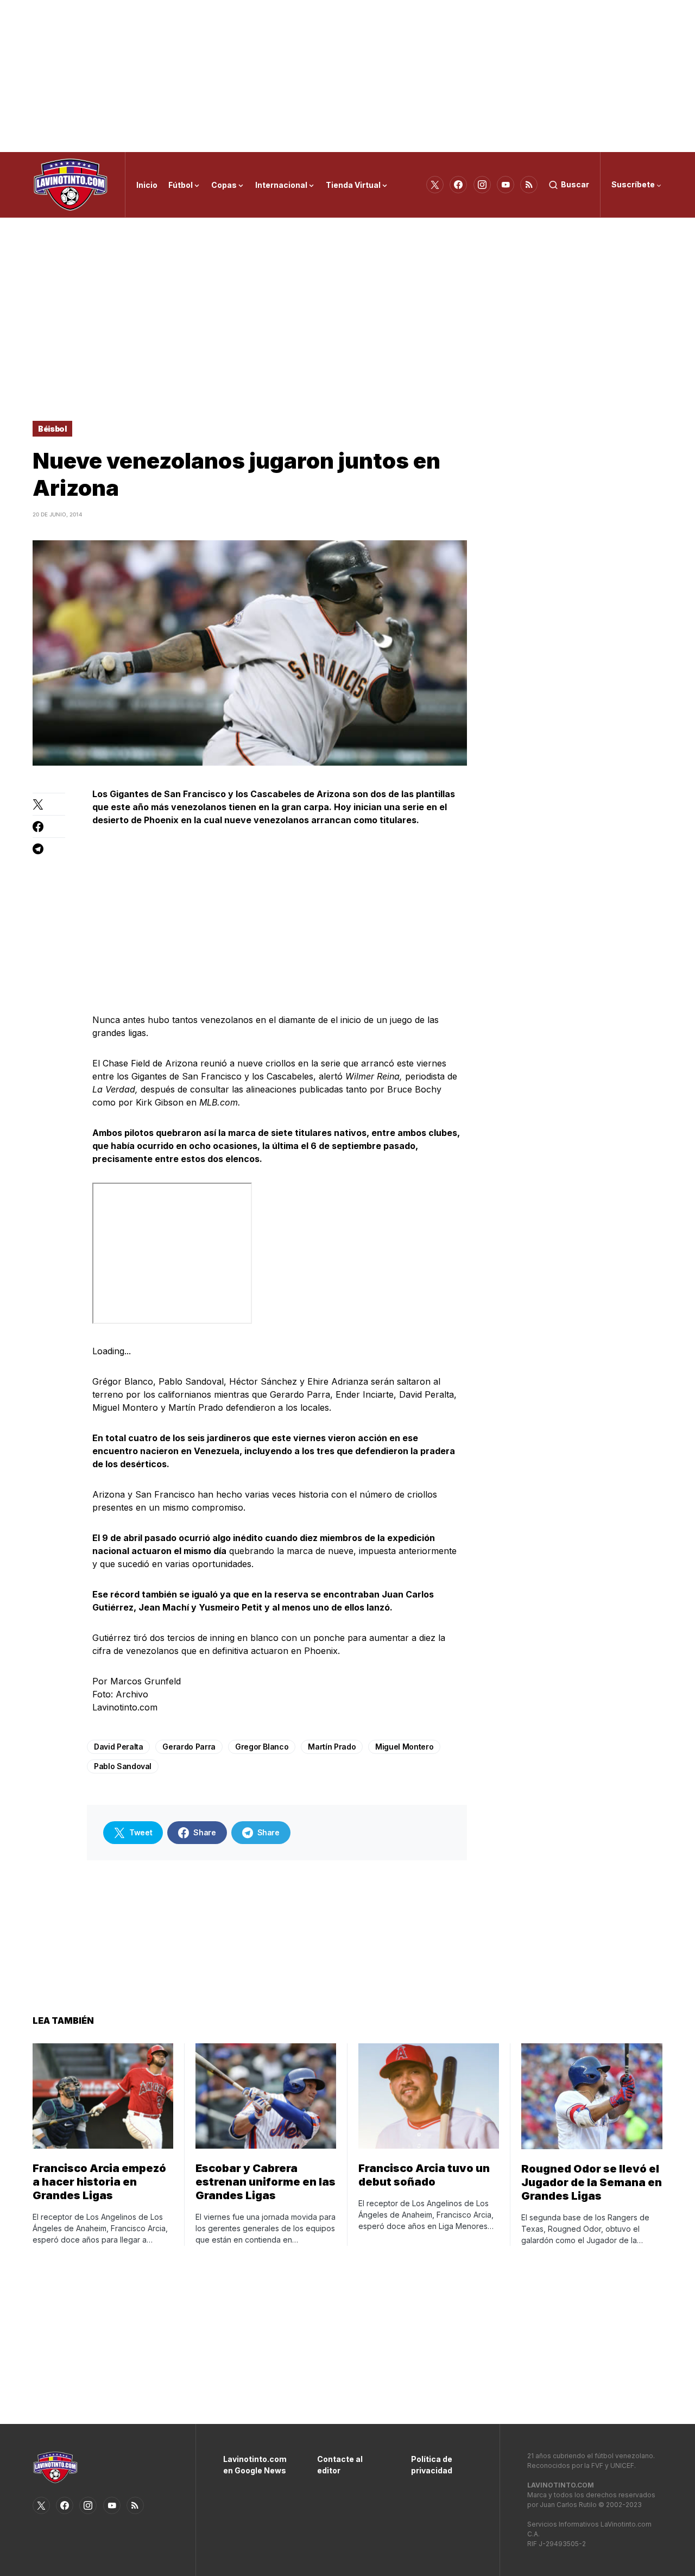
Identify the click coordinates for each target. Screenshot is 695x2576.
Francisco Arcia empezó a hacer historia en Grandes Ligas (99, 2182)
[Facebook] (458, 185)
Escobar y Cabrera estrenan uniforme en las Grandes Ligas (266, 2182)
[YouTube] (506, 185)
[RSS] (529, 185)
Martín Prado (332, 1747)
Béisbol (52, 429)
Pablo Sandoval (123, 1766)
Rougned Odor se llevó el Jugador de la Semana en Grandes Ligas (592, 2182)
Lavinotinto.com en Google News (254, 2465)
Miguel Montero (404, 1747)
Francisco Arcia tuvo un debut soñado (424, 2175)
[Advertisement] (347, 76)
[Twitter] (435, 185)
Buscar (575, 184)
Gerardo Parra (189, 1747)
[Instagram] (482, 185)
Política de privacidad (432, 2465)
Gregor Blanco (262, 1747)
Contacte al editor (340, 2465)
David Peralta (118, 1747)
